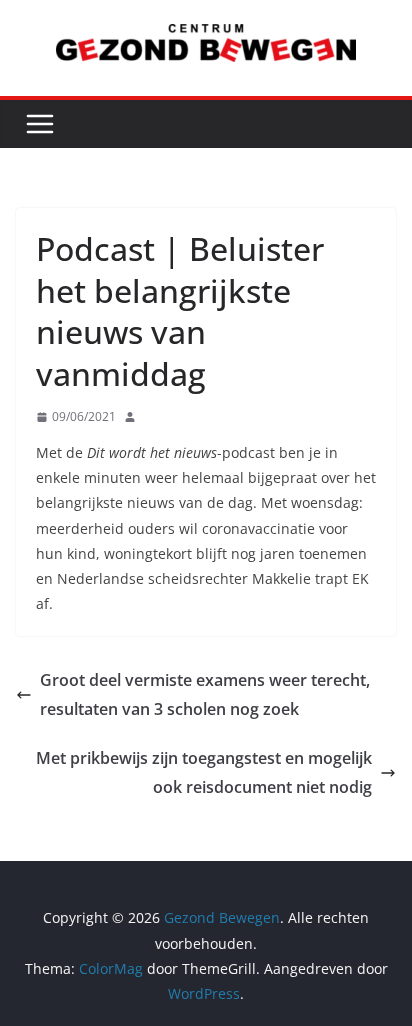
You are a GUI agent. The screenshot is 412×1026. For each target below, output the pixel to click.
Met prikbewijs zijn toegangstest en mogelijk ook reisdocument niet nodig (204, 772)
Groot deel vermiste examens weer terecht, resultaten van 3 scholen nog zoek (205, 694)
